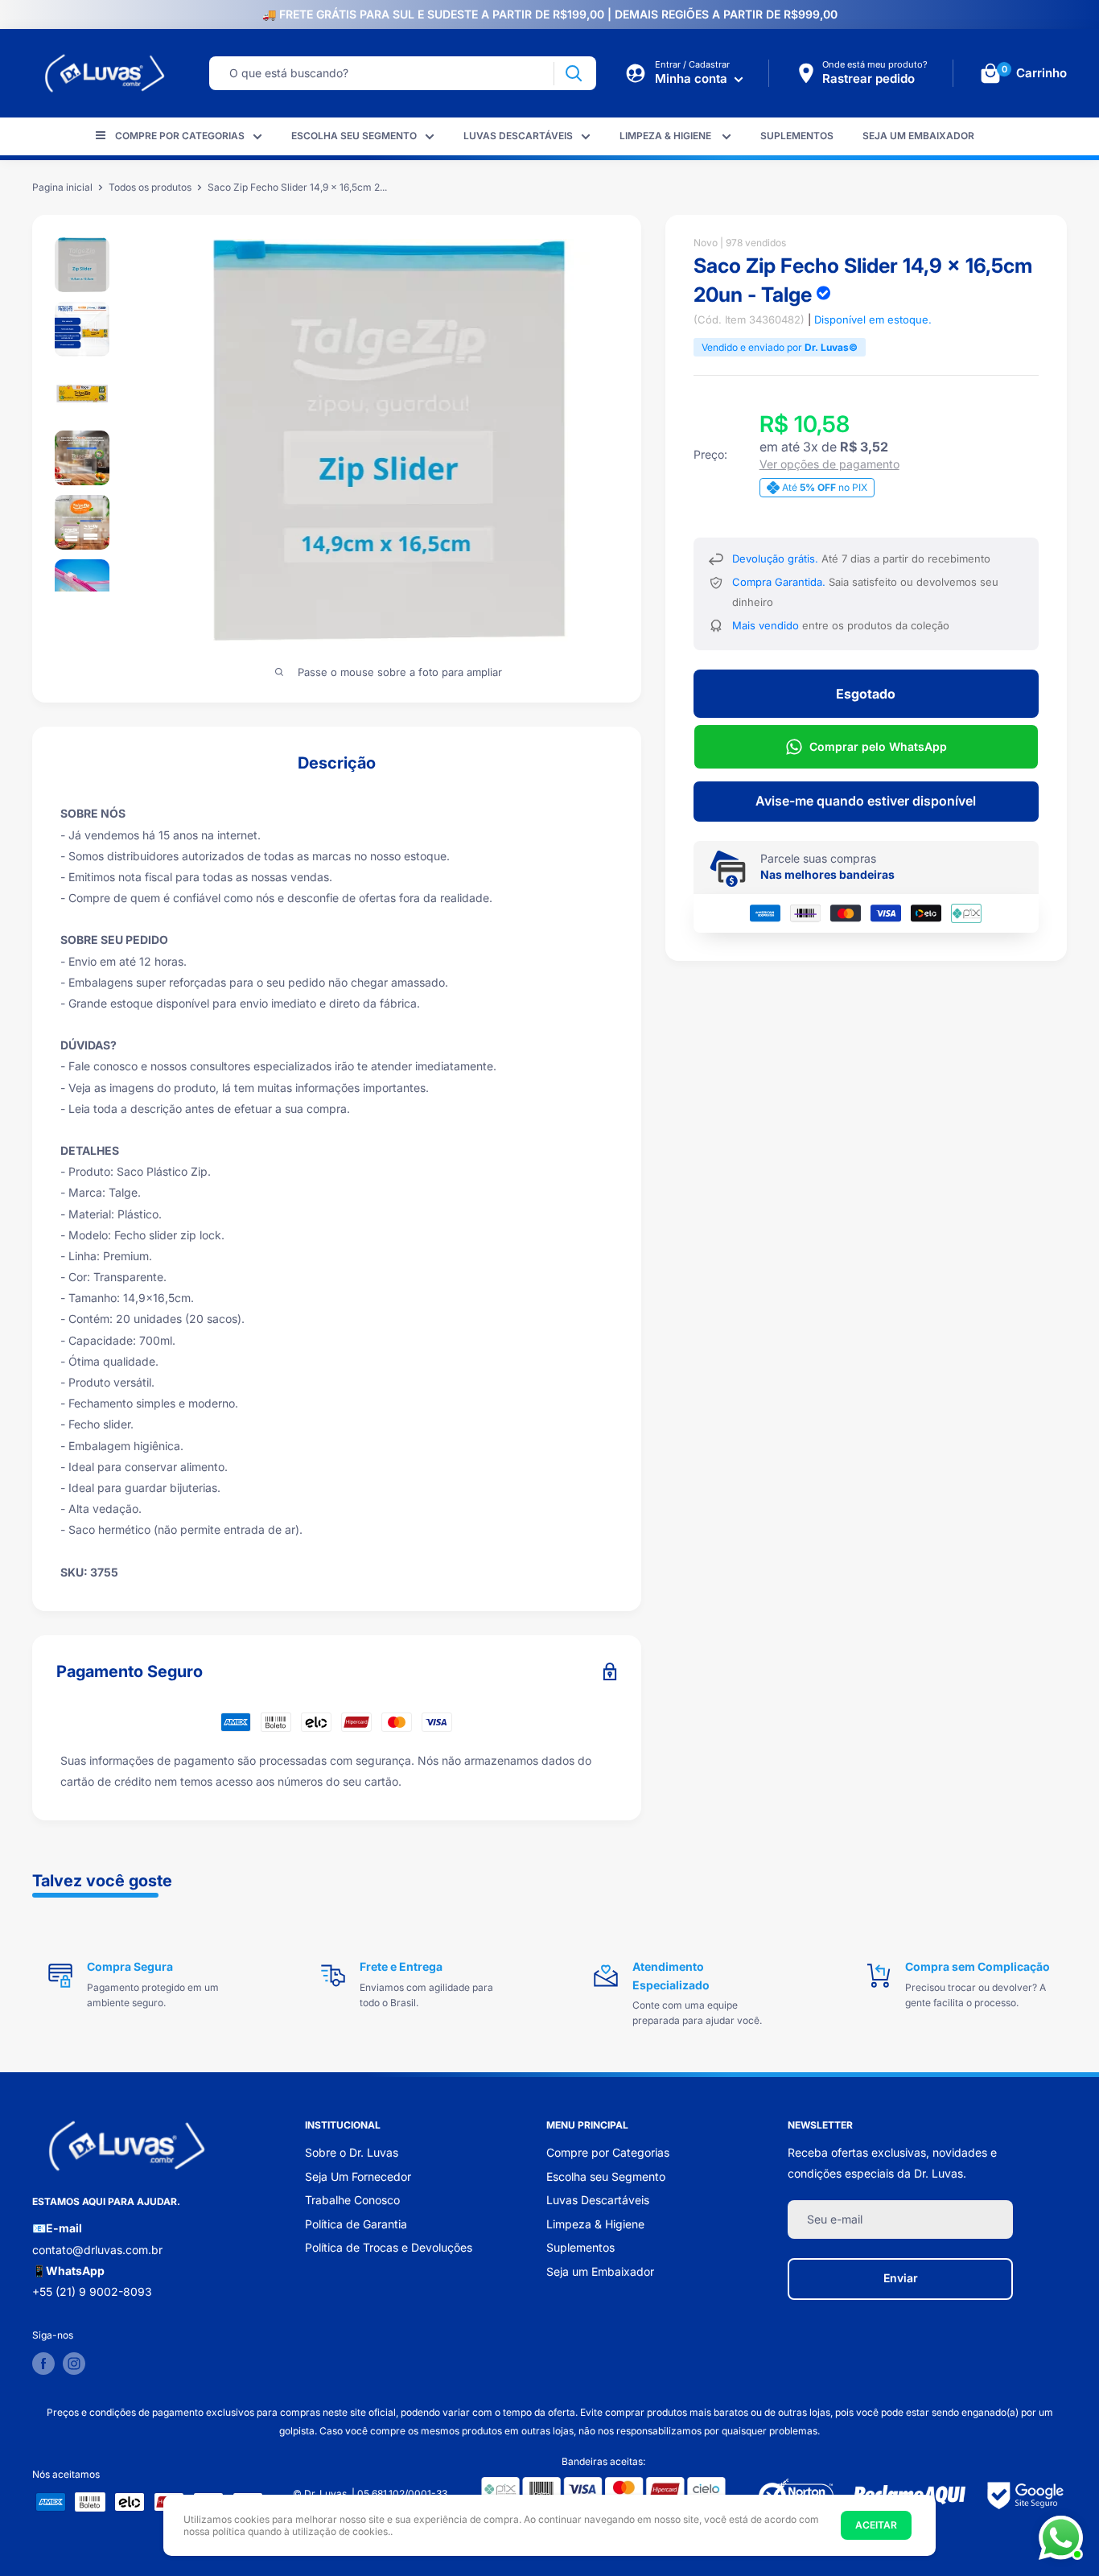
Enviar (901, 2278)
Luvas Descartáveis (518, 136)
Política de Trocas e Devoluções (389, 2247)
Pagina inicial (62, 187)
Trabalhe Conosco (352, 2200)
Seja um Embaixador (918, 136)
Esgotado (866, 694)
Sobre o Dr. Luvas (352, 2152)
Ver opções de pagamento (829, 464)
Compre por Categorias (180, 136)
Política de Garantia (356, 2224)
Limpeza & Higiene (667, 136)
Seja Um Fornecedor (358, 2176)
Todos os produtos (150, 187)
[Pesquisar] (573, 74)
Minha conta (693, 78)
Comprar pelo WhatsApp (878, 746)
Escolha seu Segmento (354, 136)
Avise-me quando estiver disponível (866, 801)
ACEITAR (876, 2525)
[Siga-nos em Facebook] (43, 2364)
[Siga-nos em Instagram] (74, 2364)
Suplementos (797, 136)
